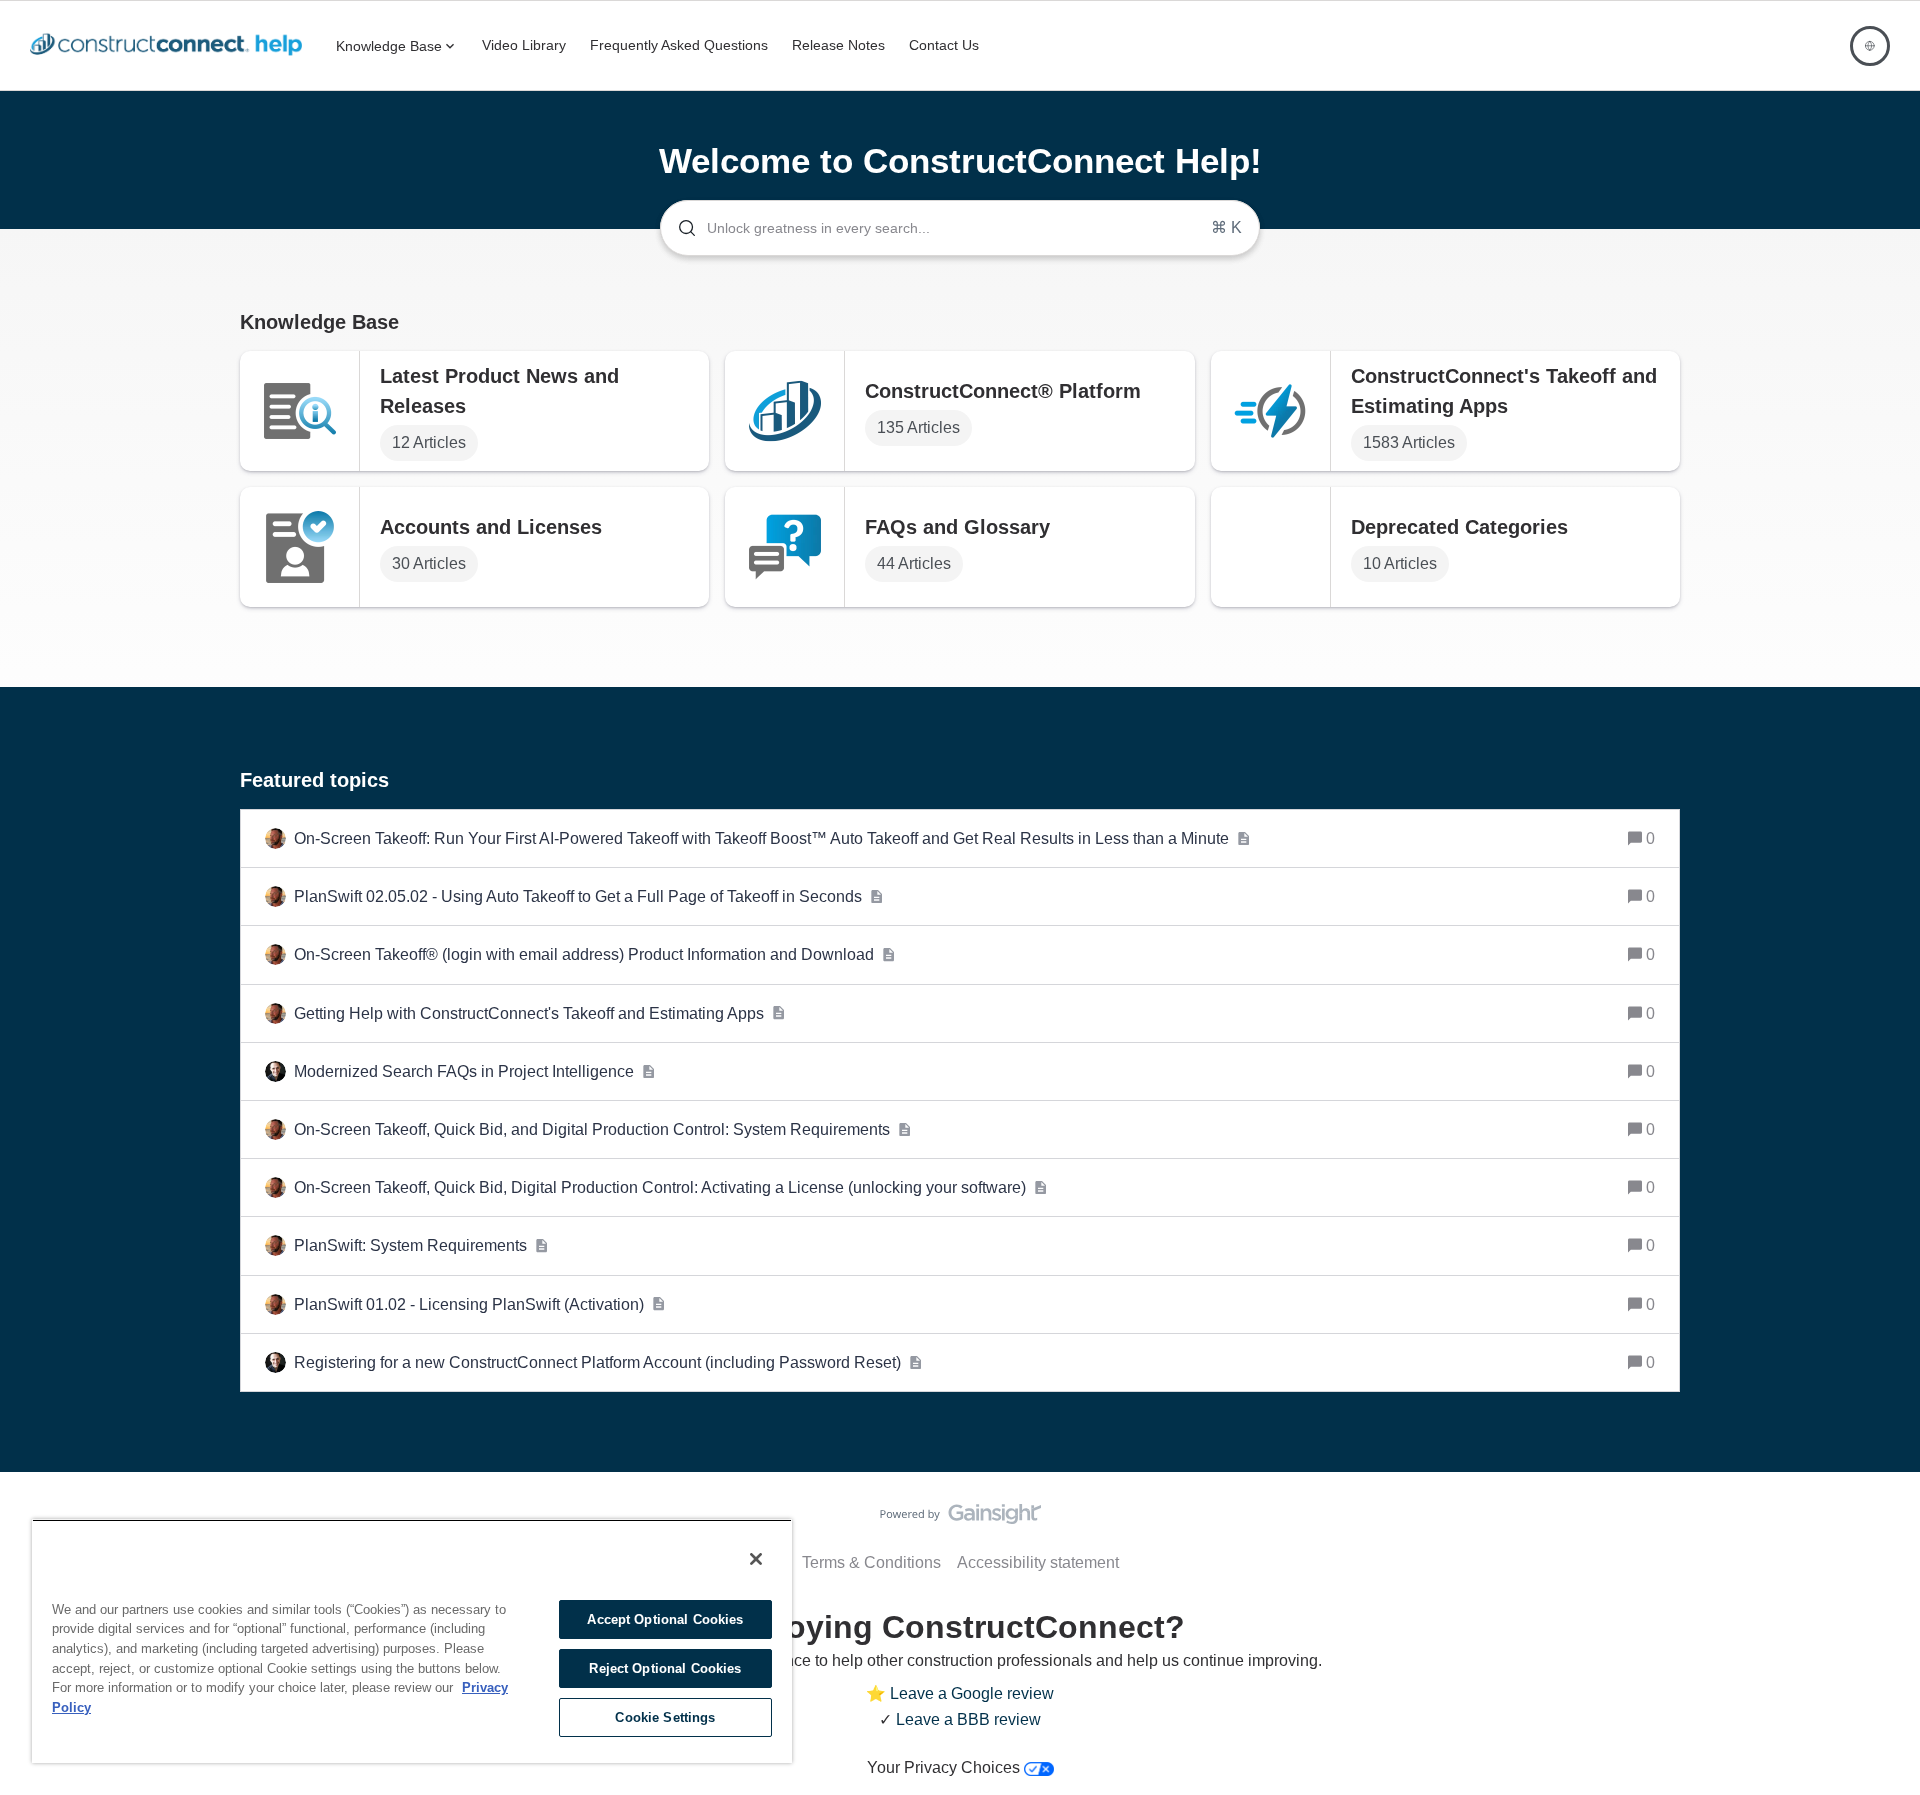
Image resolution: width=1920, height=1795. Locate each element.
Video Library (524, 45)
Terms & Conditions (871, 1562)
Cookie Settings (665, 1717)
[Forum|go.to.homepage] (171, 46)
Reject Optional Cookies (665, 1668)
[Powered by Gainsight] (960, 1519)
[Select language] (1870, 46)
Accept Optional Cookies (665, 1619)
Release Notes (838, 45)
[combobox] (960, 228)
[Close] (756, 1559)
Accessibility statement (1038, 1562)
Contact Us (944, 45)
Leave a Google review (972, 1693)
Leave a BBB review (968, 1719)
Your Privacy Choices (945, 1767)
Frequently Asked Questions (679, 45)
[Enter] (679, 228)
